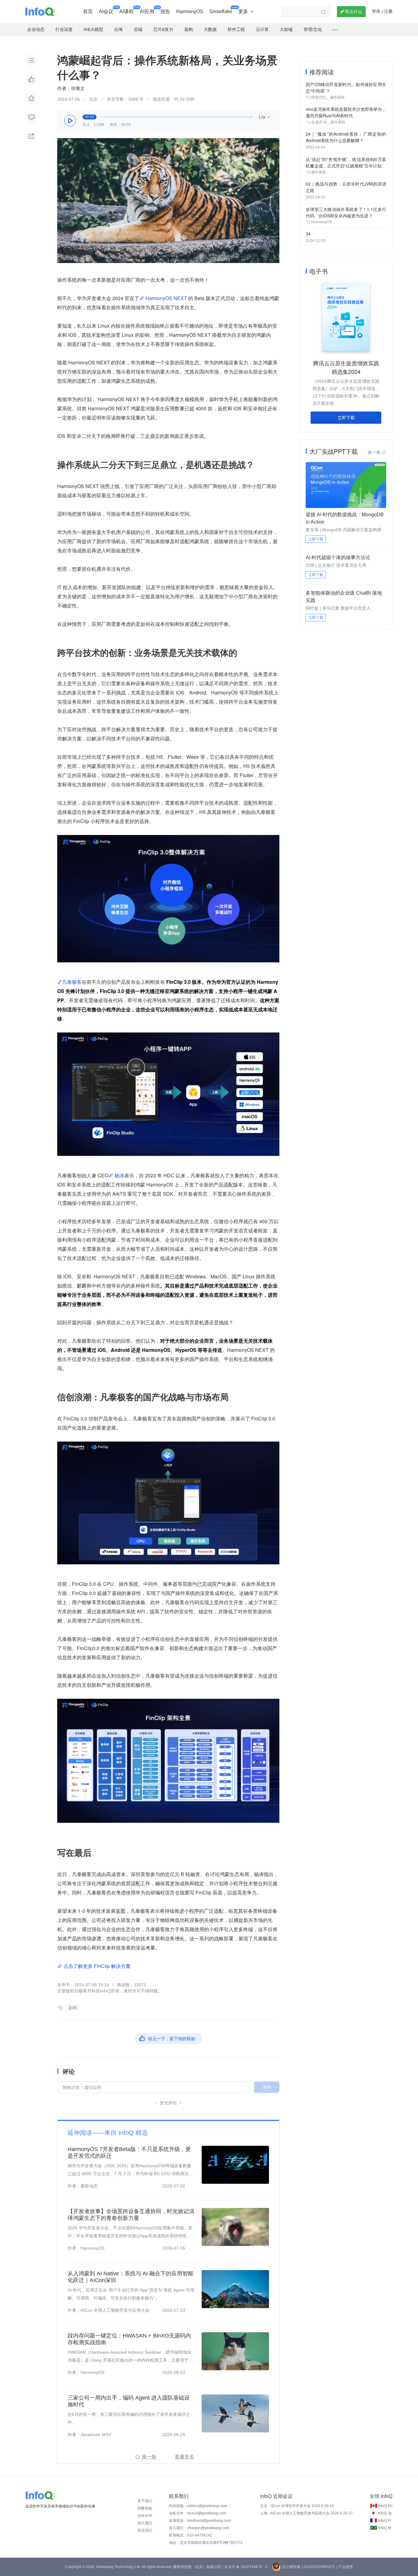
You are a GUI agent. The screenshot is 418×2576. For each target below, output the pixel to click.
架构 (73, 2008)
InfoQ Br (385, 2528)
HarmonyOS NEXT (166, 298)
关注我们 (145, 2530)
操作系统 (337, 97)
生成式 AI (319, 122)
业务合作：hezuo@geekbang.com (198, 2513)
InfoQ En (385, 2506)
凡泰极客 (72, 982)
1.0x (265, 117)
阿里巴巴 (319, 97)
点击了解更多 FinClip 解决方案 (96, 1966)
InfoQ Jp (385, 2513)
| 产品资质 (345, 2567)
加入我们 (145, 2523)
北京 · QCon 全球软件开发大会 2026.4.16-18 (297, 2506)
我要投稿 (145, 2508)
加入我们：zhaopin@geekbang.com (199, 2528)
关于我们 (145, 2501)
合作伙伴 (145, 2516)
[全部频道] (335, 30)
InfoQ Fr (385, 2521)
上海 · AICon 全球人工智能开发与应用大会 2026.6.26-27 (306, 2513)
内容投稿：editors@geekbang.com (198, 2506)
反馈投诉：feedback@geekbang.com (200, 2521)
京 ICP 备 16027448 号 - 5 (246, 2567)
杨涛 (119, 1175)
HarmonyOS (321, 222)
